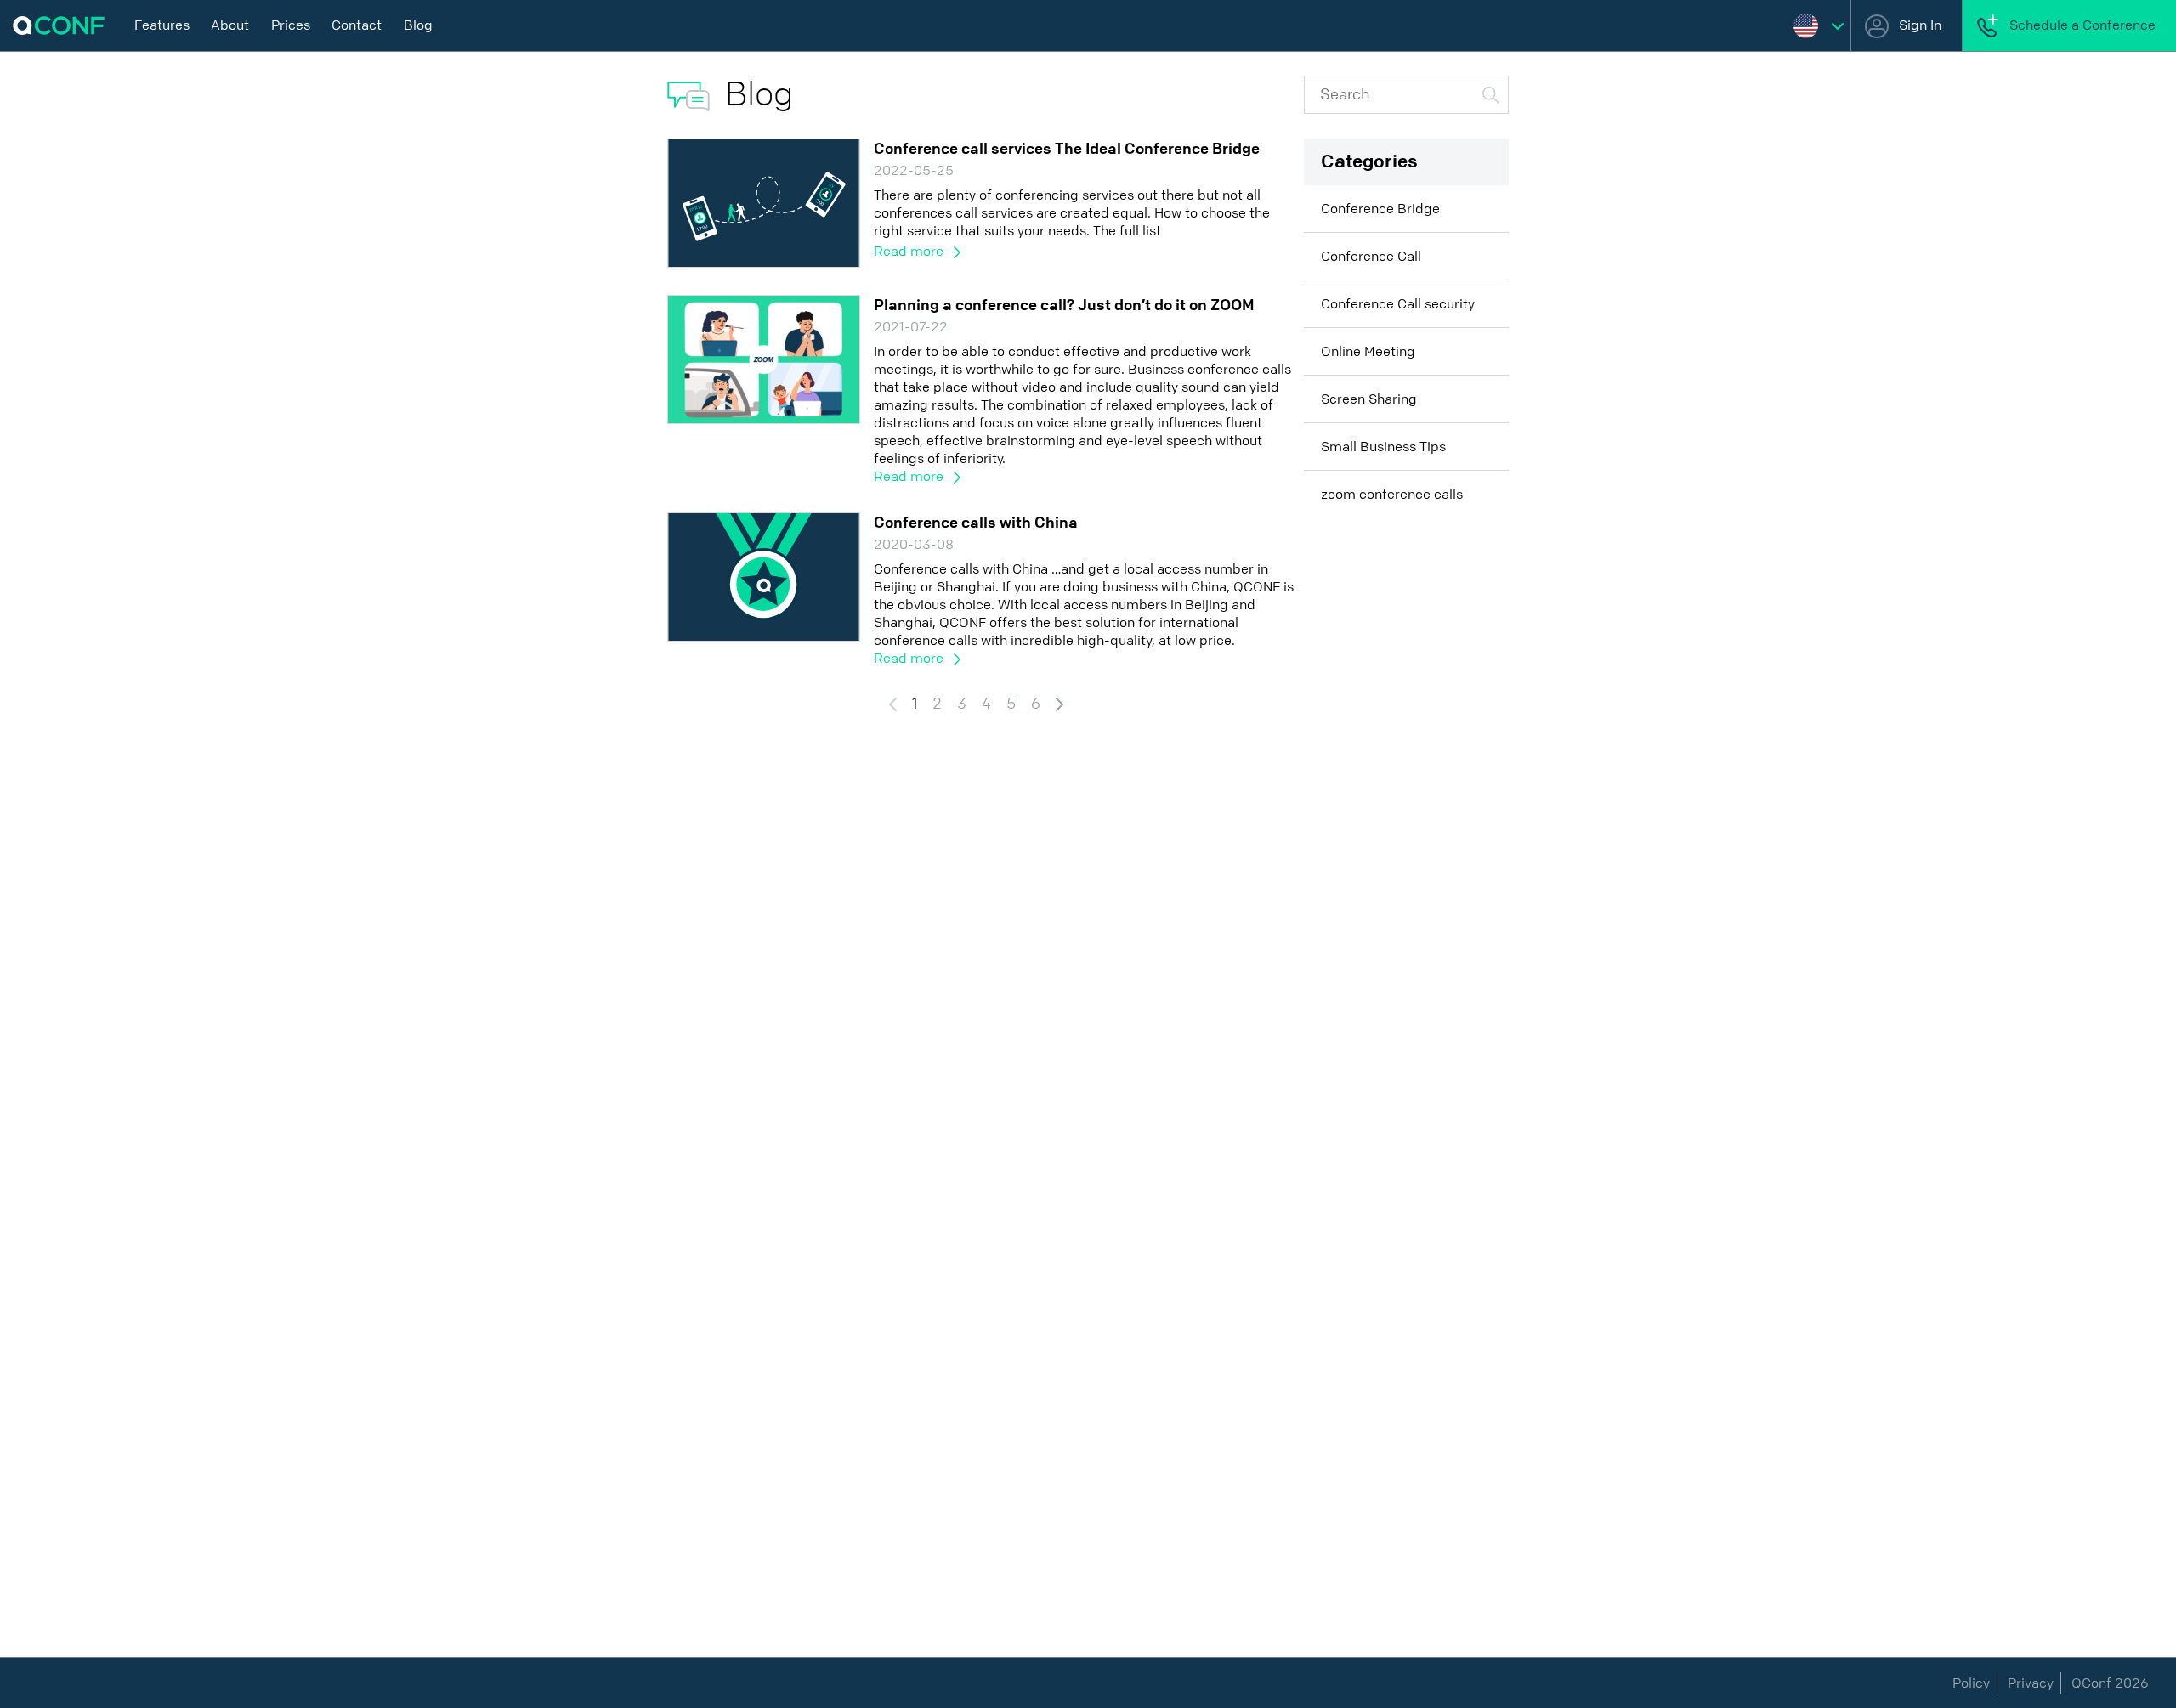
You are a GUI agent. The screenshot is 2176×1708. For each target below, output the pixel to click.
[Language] (1819, 25)
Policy (1971, 1683)
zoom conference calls (1392, 494)
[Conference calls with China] (764, 576)
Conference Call (1371, 256)
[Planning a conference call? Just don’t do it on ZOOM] (764, 358)
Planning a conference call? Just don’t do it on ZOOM (1064, 305)
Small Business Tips (1383, 447)
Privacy (2031, 1683)
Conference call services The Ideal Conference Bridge (1067, 149)
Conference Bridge (1380, 209)
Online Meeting (1368, 351)
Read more (910, 251)
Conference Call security (1398, 304)
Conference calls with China (976, 523)
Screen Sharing (1369, 399)
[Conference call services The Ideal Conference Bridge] (764, 202)
